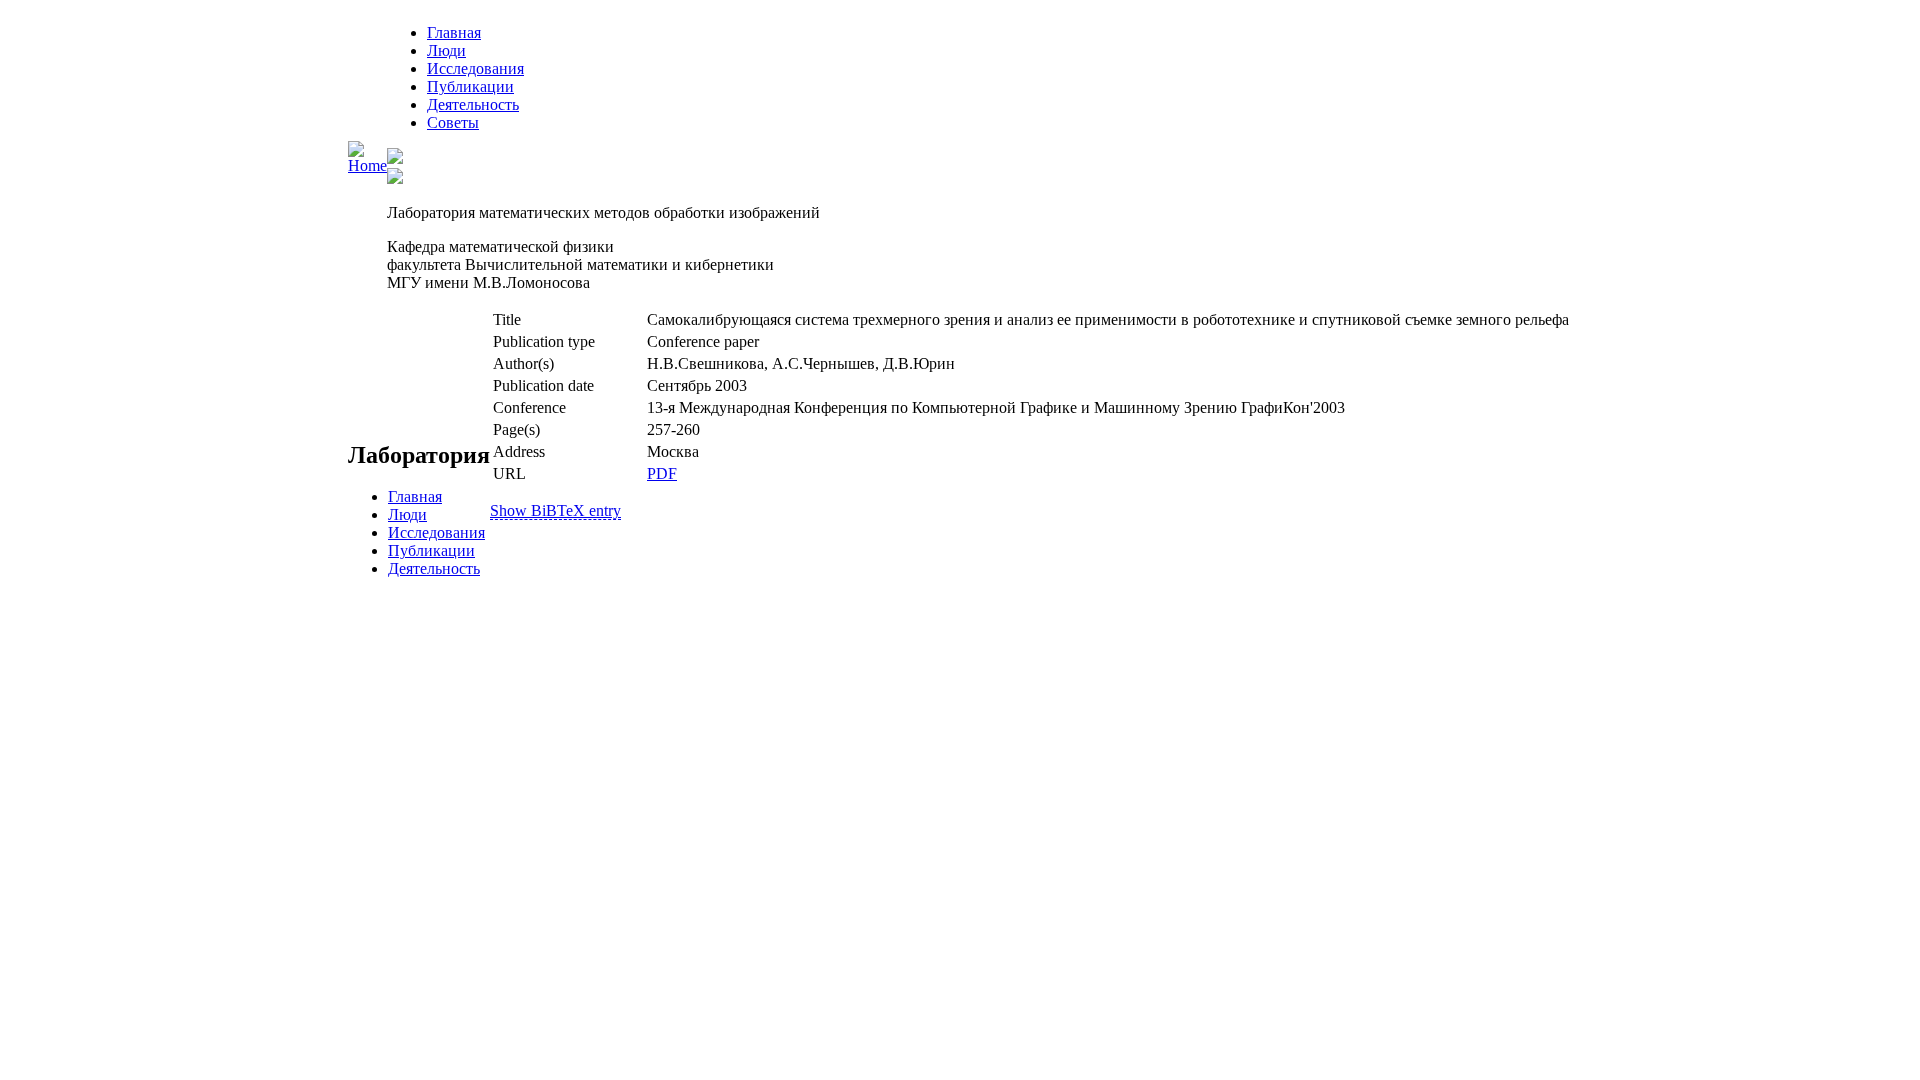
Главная (454, 32)
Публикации (470, 86)
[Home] (367, 165)
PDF (662, 473)
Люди (446, 50)
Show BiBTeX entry (555, 510)
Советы (453, 122)
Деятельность (473, 104)
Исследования (475, 68)
